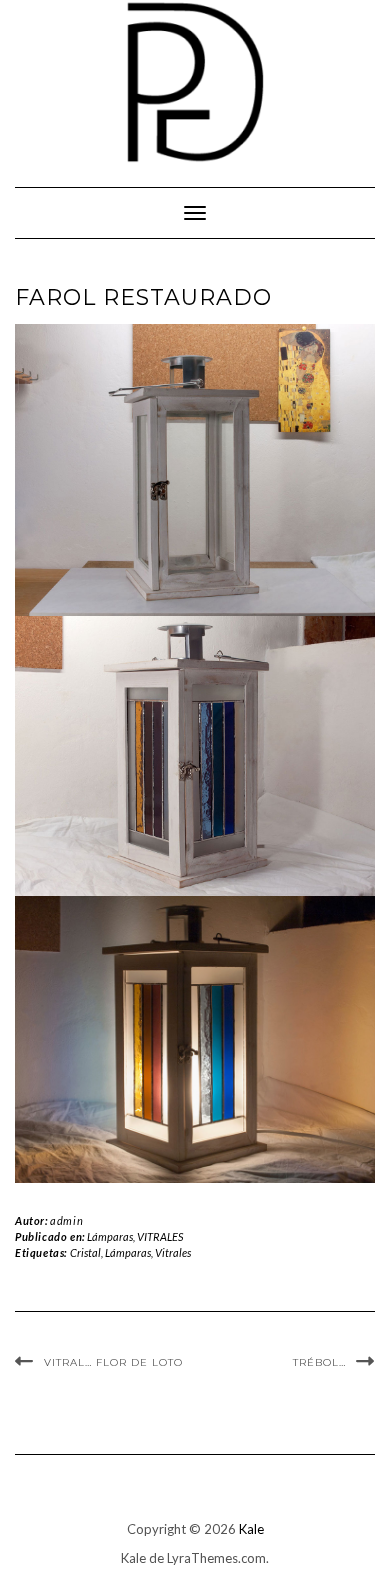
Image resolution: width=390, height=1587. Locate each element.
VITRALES (160, 1236)
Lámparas (110, 1236)
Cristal (85, 1252)
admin (66, 1220)
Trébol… (319, 1362)
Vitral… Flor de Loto (113, 1362)
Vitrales (173, 1252)
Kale (251, 1529)
